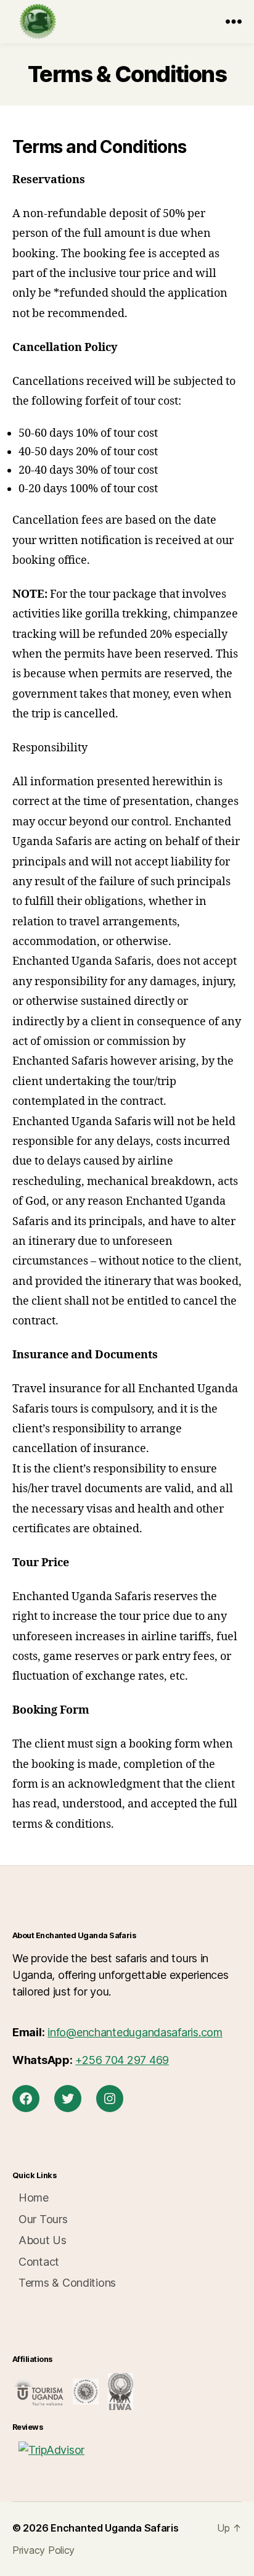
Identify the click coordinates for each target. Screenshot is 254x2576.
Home (34, 2198)
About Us (43, 2240)
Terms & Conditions (67, 2283)
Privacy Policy (43, 2550)
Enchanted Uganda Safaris (115, 2528)
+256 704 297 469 (122, 2060)
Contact (39, 2262)
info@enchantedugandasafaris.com (135, 2032)
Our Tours (43, 2219)
